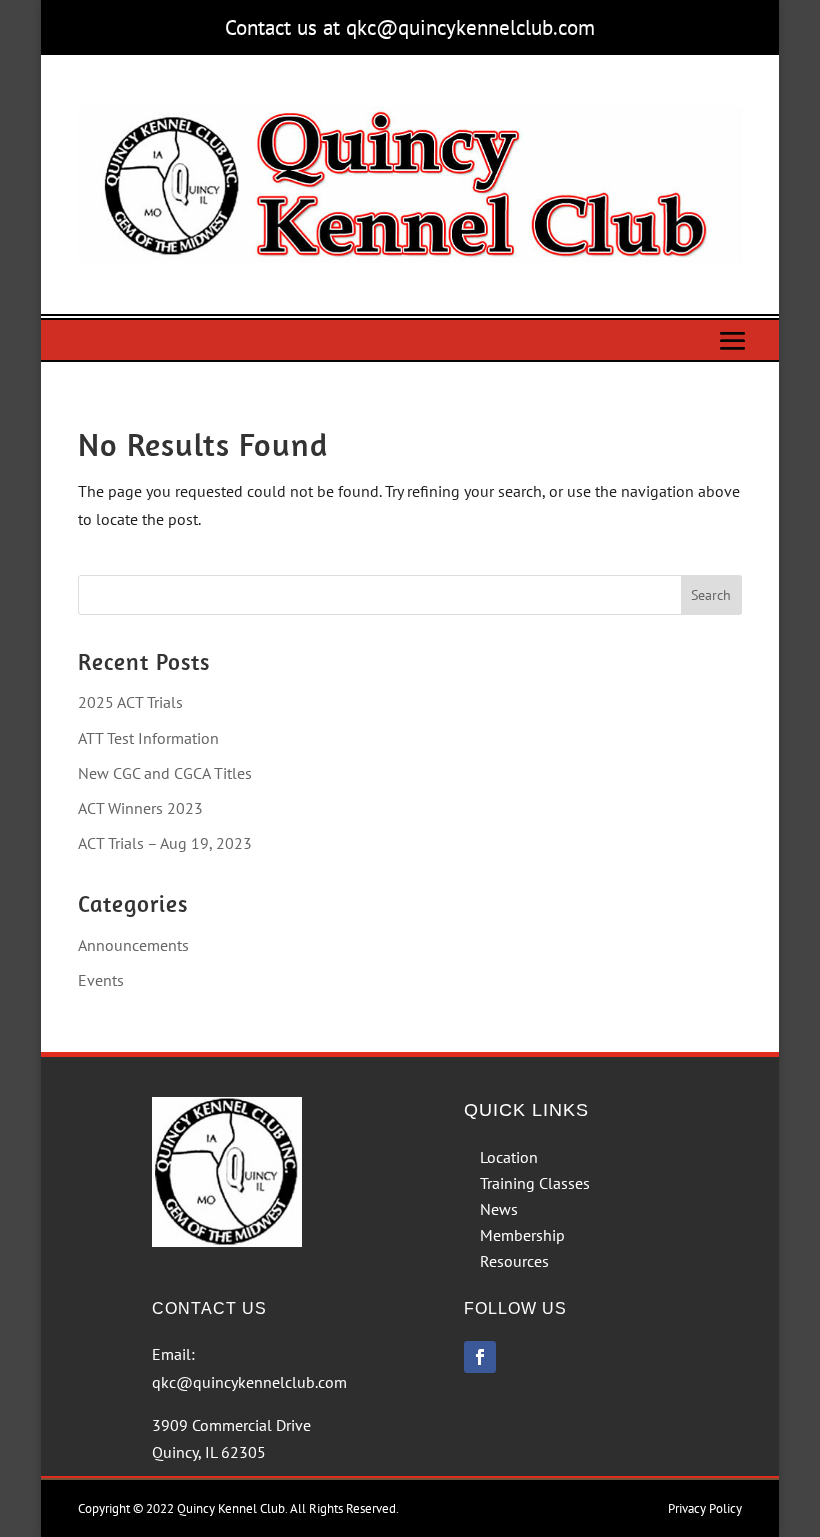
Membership (522, 1235)
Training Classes (535, 1183)
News (499, 1209)
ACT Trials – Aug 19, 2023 (165, 843)
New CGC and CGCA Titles (165, 773)
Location (509, 1157)
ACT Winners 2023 (140, 808)
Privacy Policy (705, 1508)
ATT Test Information (148, 738)
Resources (514, 1261)
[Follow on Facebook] (480, 1357)
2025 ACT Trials (130, 702)
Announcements (133, 945)
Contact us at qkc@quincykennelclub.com (410, 27)
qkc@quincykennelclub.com (249, 1382)
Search (711, 595)
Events (101, 980)
